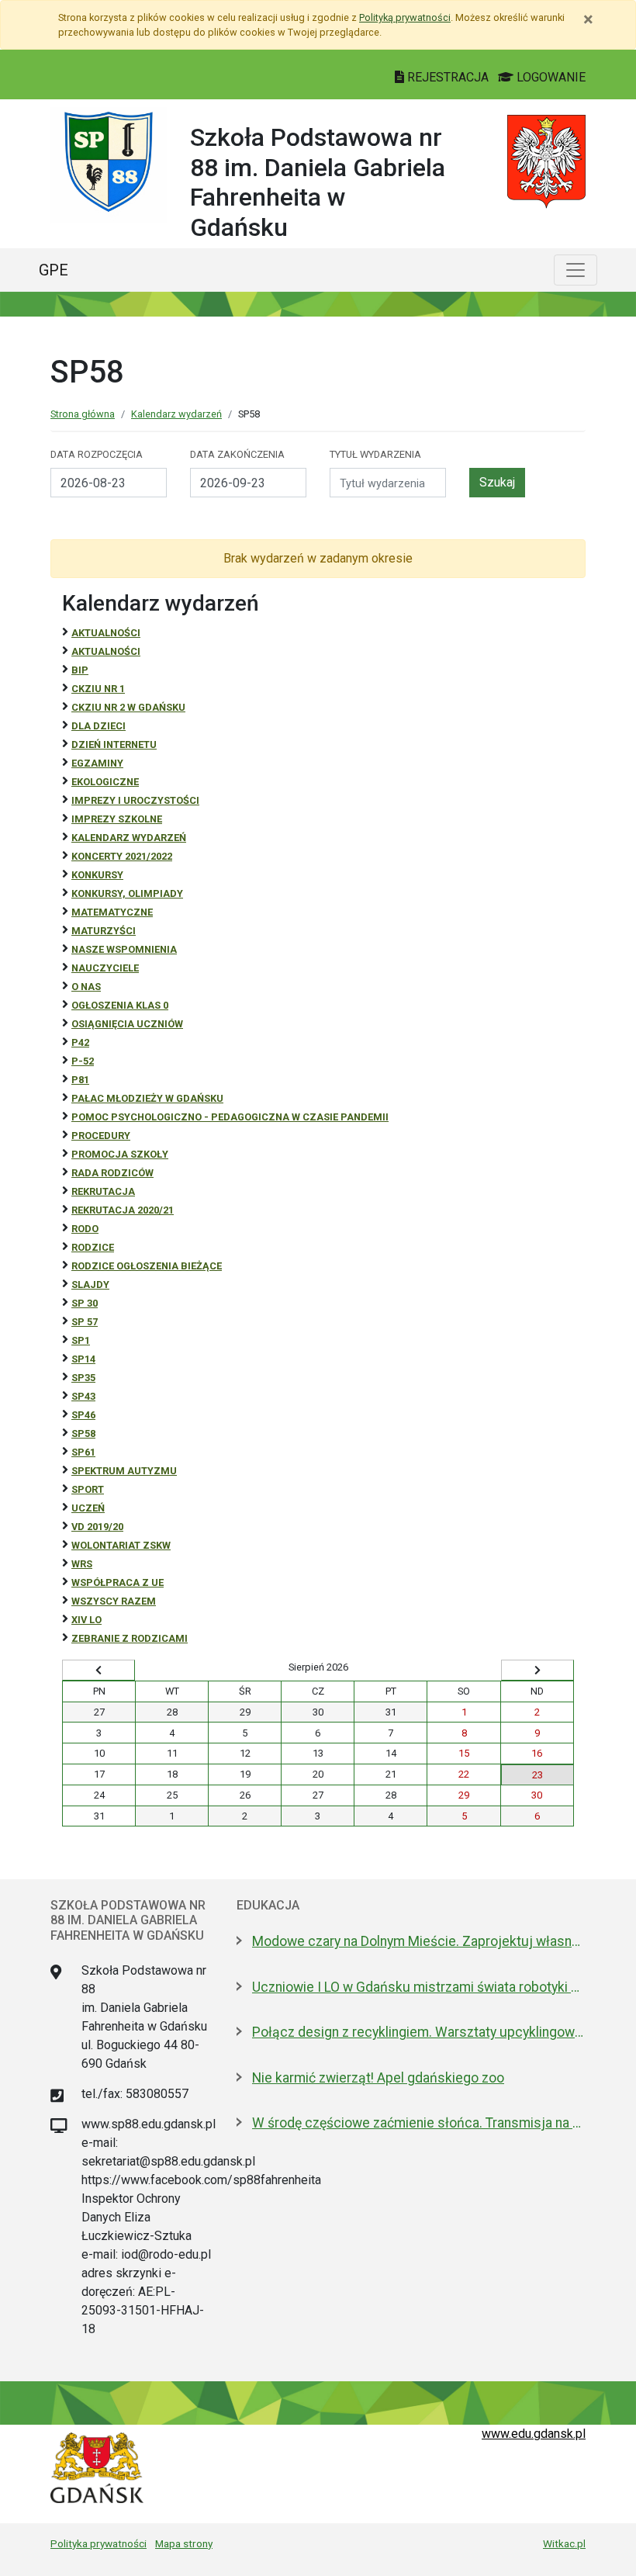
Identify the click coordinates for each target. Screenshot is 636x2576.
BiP (80, 670)
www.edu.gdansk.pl (534, 2434)
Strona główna (83, 414)
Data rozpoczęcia (97, 454)
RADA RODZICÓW (112, 1173)
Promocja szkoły (120, 1154)
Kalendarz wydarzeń (176, 414)
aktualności (106, 651)
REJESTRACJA (448, 77)
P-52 (83, 1061)
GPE (54, 270)
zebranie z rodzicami (130, 1638)
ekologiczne (105, 782)
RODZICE (93, 1247)
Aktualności (106, 633)
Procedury (101, 1136)
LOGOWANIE (550, 77)
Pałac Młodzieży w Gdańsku (147, 1098)
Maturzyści (104, 931)
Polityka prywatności (99, 2543)
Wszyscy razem (114, 1601)
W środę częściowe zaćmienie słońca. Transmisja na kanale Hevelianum (419, 2123)
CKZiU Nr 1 (98, 689)
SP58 (83, 1433)
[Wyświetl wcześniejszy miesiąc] (99, 1671)
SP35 (83, 1378)
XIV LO (86, 1620)
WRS (82, 1564)
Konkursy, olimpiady (127, 893)
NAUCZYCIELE (105, 968)
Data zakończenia (237, 454)
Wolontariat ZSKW (121, 1545)
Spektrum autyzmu (124, 1471)
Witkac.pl (564, 2543)
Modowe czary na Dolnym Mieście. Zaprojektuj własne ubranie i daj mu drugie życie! (419, 1941)
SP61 (83, 1452)
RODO (85, 1229)
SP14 (83, 1359)
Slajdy (90, 1285)
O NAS (86, 987)
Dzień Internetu (114, 744)
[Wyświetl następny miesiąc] (537, 1671)
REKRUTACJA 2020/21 (123, 1210)
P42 (80, 1042)
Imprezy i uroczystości (135, 800)
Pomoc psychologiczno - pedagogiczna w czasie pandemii (230, 1117)
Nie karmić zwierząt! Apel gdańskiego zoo (378, 2078)
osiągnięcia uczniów (127, 1024)
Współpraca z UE (118, 1582)
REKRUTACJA (103, 1191)
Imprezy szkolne (117, 819)
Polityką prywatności (405, 17)
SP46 (83, 1415)
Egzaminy (97, 763)
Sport (88, 1489)
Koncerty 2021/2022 (122, 856)
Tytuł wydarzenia (375, 454)
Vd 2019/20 (97, 1527)
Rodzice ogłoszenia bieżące (147, 1266)
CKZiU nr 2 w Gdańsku (128, 707)
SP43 (83, 1396)
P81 (80, 1080)
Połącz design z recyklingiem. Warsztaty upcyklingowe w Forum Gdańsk (419, 2032)
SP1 (81, 1340)
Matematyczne (112, 912)
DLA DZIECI (99, 726)
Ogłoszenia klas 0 (120, 1005)
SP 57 (85, 1322)
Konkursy (97, 875)
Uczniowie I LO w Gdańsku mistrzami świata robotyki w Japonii (419, 1987)
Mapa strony (184, 2543)
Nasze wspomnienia (124, 949)
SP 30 (85, 1303)
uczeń (88, 1508)
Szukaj (497, 482)
